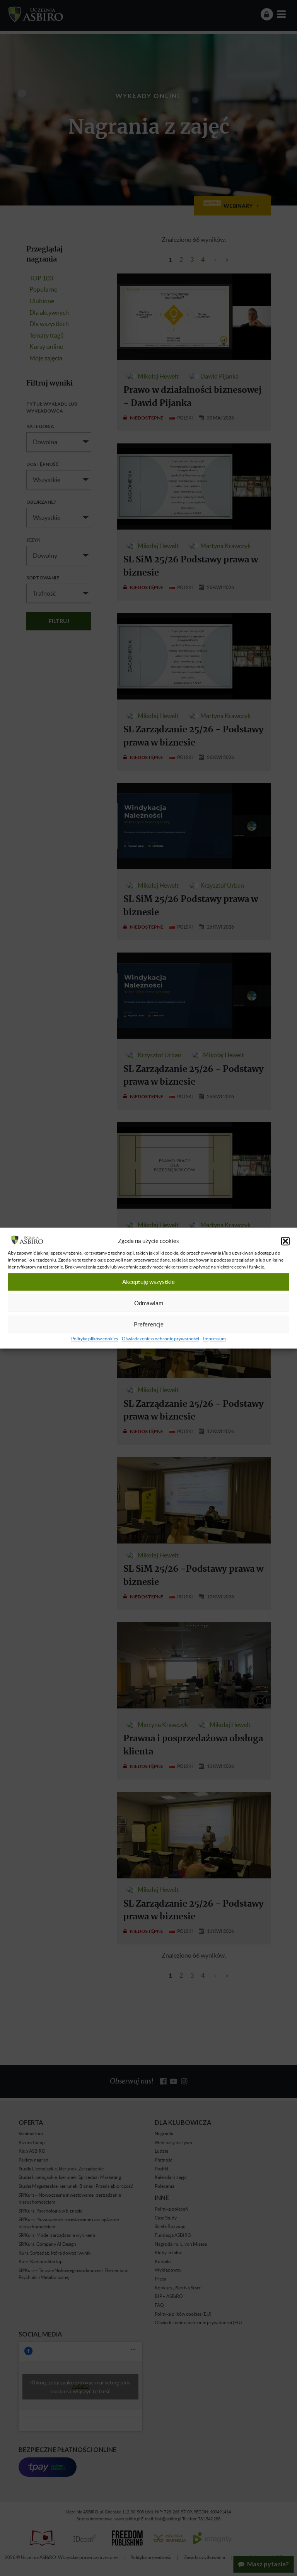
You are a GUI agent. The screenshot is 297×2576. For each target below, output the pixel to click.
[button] (285, 1241)
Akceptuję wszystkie (148, 1282)
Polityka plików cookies (95, 1339)
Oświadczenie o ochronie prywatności (160, 1339)
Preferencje (149, 1325)
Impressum (214, 1339)
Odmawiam (149, 1303)
